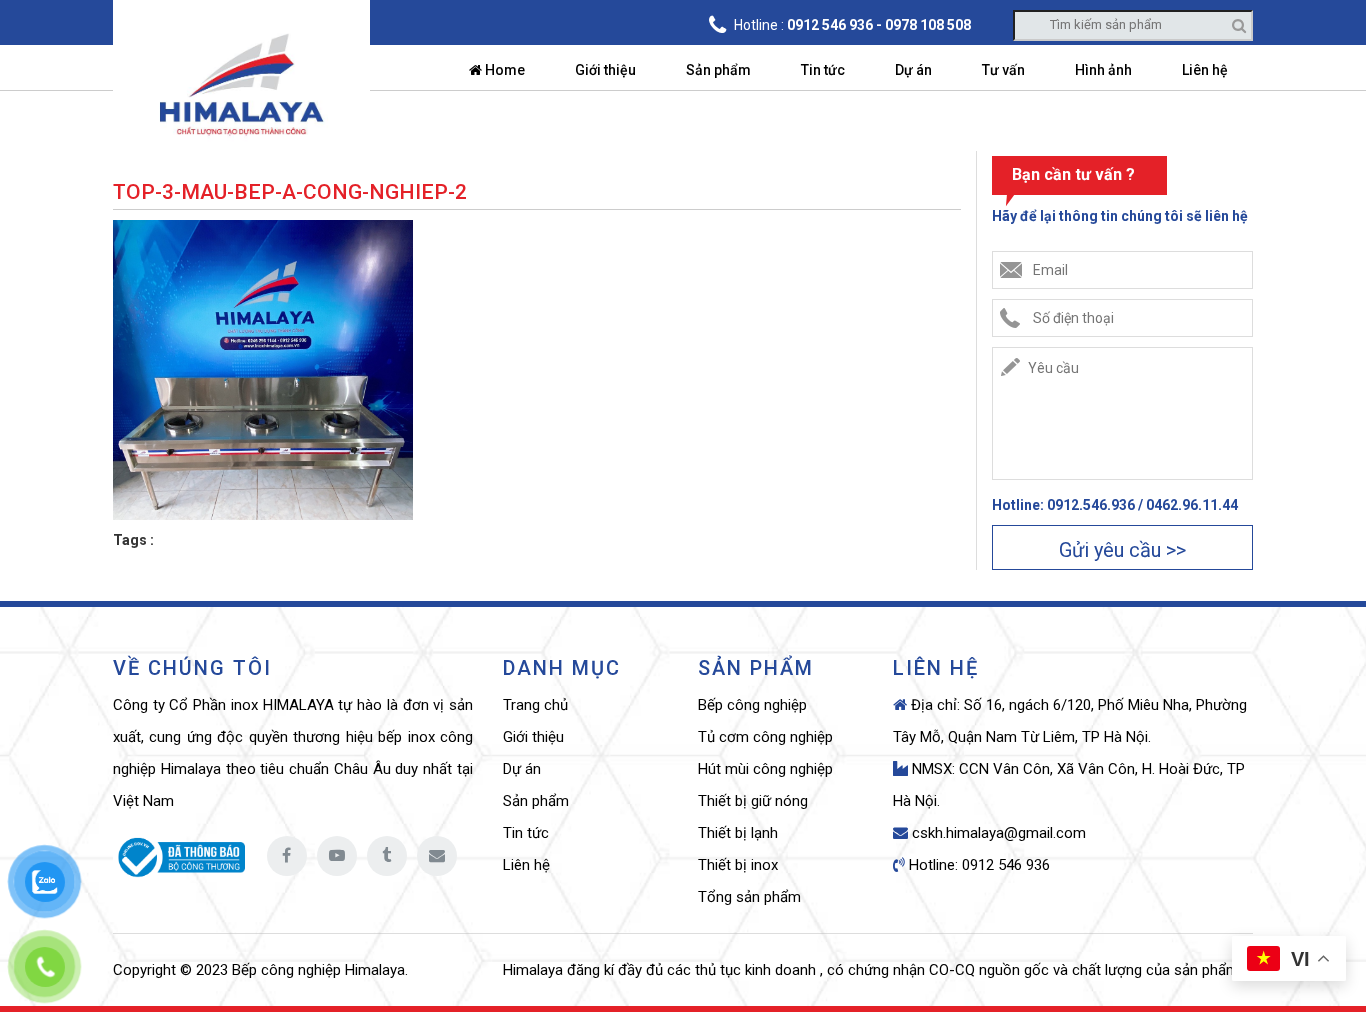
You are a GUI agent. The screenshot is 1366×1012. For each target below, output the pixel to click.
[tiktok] (387, 856)
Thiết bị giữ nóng (753, 801)
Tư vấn (1003, 70)
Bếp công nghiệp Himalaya (318, 970)
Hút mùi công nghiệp (765, 769)
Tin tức (823, 70)
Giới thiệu (605, 70)
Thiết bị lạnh (738, 833)
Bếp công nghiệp (752, 705)
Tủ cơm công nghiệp (765, 737)
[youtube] (337, 856)
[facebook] (287, 856)
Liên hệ (1205, 70)
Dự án (913, 70)
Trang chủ (535, 705)
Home (503, 70)
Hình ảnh (1103, 70)
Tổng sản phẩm (749, 897)
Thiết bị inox (738, 865)
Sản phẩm (718, 70)
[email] (437, 856)
